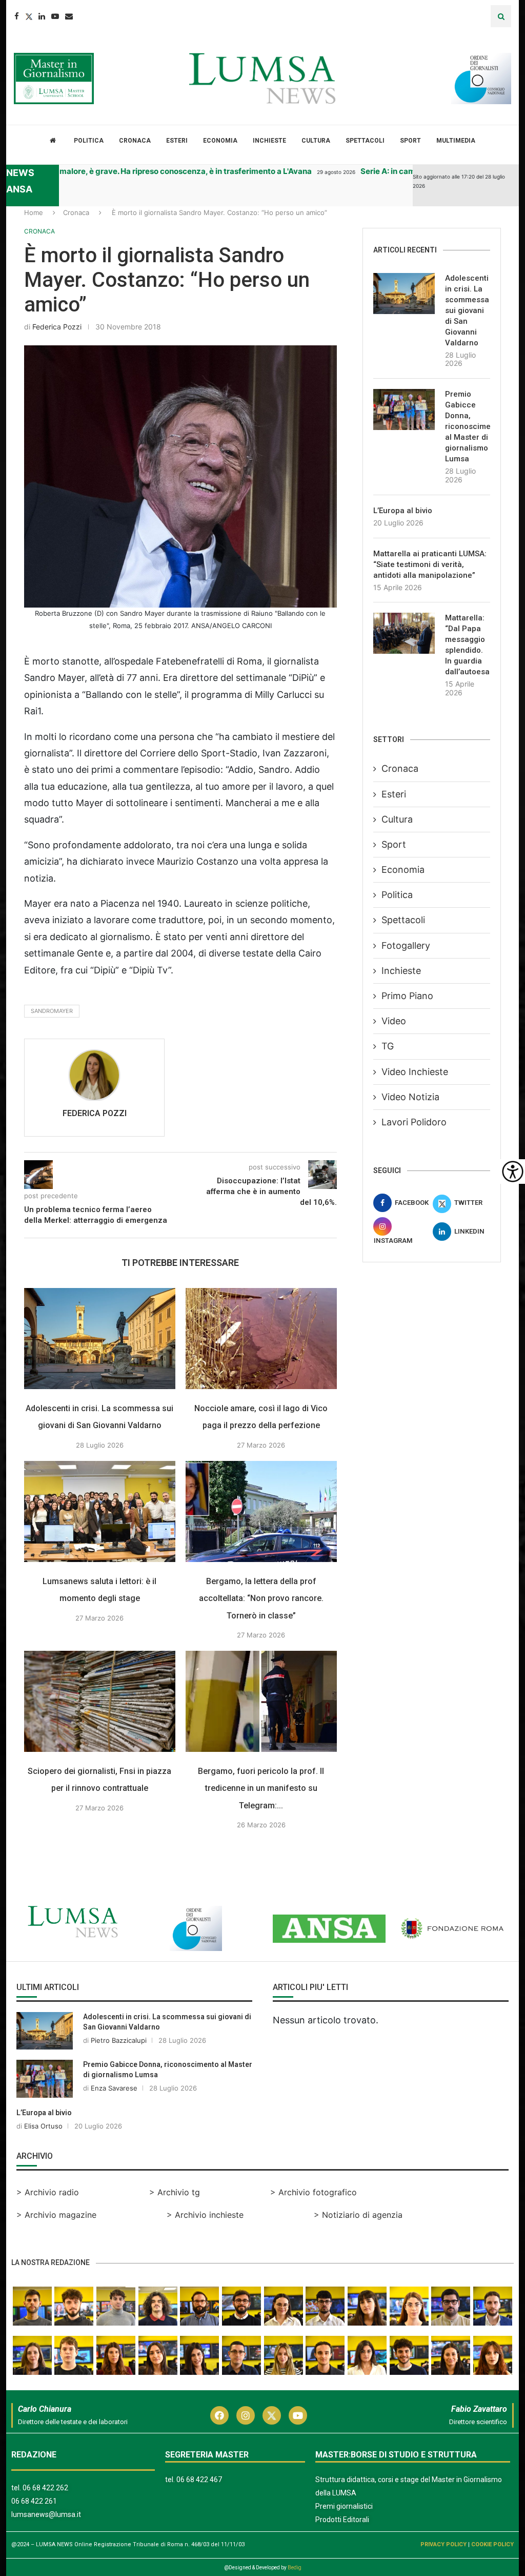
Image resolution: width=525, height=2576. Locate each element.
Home (34, 212)
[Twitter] (29, 16)
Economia (220, 141)
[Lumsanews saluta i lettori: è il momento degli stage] (100, 1511)
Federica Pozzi (57, 327)
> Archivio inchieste (205, 2215)
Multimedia (456, 141)
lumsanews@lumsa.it (46, 2514)
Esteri (177, 141)
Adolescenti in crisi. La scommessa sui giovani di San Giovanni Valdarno (467, 310)
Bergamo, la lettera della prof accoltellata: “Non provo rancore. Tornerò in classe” (261, 1598)
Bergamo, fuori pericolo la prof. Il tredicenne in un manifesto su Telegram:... (261, 1788)
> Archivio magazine (56, 2215)
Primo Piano (407, 996)
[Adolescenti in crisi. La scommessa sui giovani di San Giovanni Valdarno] (100, 1339)
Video (394, 1021)
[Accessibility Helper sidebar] (513, 1172)
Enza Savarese (114, 2088)
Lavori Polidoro (414, 1122)
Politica (89, 141)
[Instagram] (246, 2415)
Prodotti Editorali (342, 2520)
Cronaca (135, 141)
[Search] (501, 16)
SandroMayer (52, 1011)
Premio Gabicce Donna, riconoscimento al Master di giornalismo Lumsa (468, 426)
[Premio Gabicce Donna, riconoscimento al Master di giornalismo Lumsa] (404, 409)
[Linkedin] (42, 16)
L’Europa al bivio (403, 511)
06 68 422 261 (34, 2501)
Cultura (316, 141)
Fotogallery (406, 945)
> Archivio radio (48, 2192)
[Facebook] (17, 16)
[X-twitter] (272, 2415)
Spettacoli (365, 141)
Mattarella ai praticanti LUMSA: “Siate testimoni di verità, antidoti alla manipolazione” (430, 564)
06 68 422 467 (199, 2480)
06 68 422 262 (45, 2488)
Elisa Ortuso (43, 2126)
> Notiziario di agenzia (358, 2215)
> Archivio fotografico (314, 2192)
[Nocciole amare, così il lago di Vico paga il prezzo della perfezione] (261, 1339)
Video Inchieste (415, 1072)
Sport (410, 141)
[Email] (69, 16)
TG (388, 1046)
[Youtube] (55, 16)
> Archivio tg (175, 2192)
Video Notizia (410, 1097)
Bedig (295, 2568)
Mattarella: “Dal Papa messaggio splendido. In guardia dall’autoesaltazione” (468, 645)
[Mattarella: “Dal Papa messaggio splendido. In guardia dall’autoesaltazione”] (404, 633)
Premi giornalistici (344, 2506)
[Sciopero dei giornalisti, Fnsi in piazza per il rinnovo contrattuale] (100, 1701)
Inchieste (269, 141)
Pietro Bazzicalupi (119, 2040)
